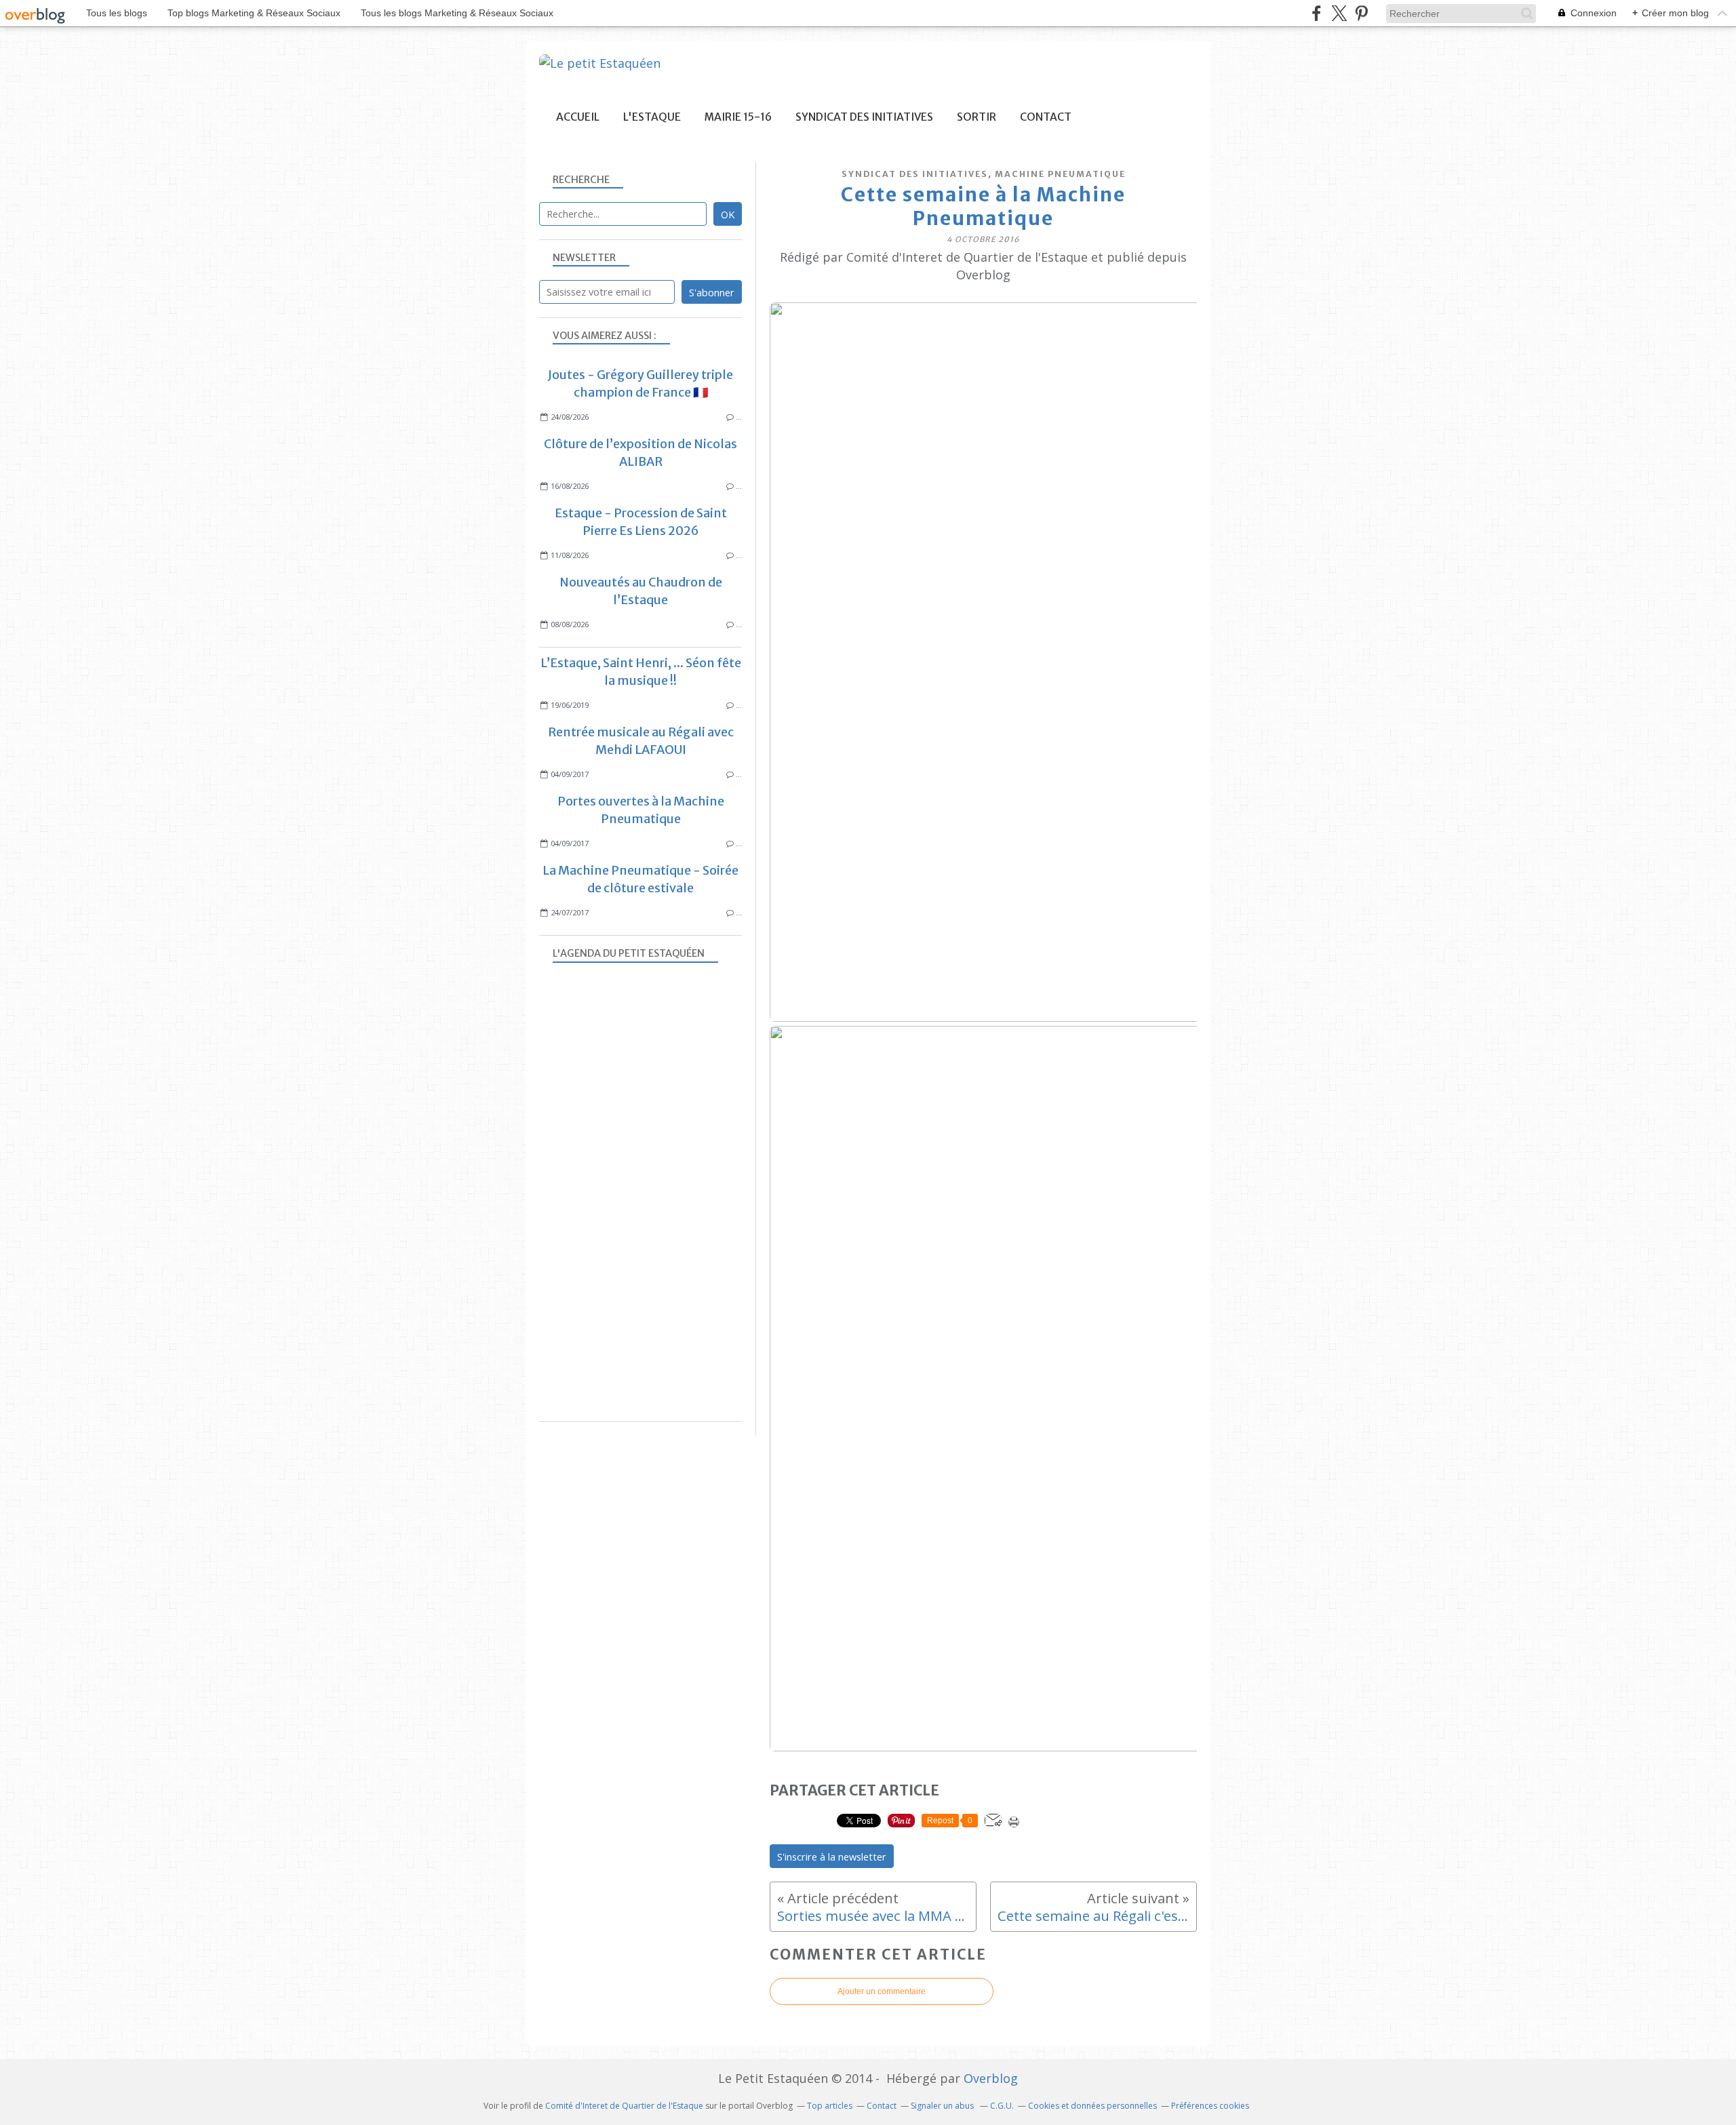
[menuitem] (578, 117)
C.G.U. (1002, 2106)
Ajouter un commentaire (882, 1991)
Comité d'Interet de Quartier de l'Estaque (624, 2106)
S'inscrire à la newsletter (832, 1856)
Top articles (830, 2106)
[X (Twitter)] (1339, 13)
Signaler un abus (943, 2106)
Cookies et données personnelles (1092, 2106)
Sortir (976, 117)
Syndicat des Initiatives (864, 117)
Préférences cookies (1210, 2106)
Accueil (578, 117)
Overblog (991, 2078)
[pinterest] (1361, 13)
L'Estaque (652, 117)
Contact (1046, 117)
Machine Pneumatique (1060, 174)
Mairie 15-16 (738, 117)
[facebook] (1317, 13)
